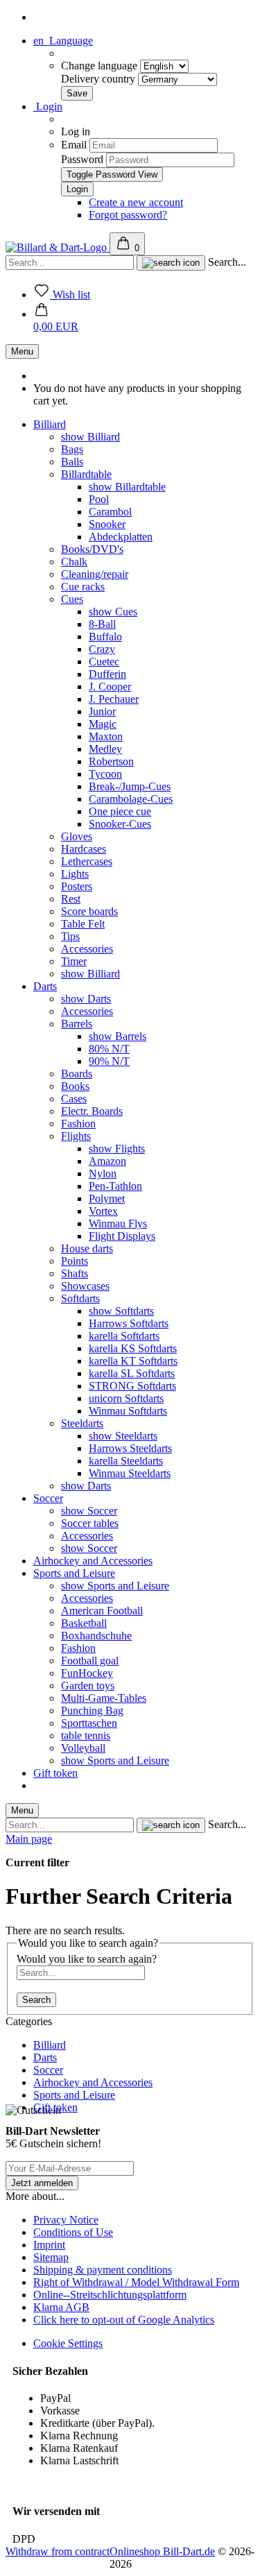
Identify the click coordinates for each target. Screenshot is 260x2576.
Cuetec (104, 662)
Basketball (84, 1623)
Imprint (49, 2245)
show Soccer (89, 1511)
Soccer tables (90, 1523)
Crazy (102, 649)
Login (48, 106)
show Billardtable (127, 487)
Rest (71, 899)
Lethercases (87, 861)
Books (75, 1086)
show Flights (117, 1149)
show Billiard (90, 437)
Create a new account (136, 202)
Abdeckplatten (121, 537)
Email (74, 145)
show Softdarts (121, 1311)
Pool (99, 499)
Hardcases (84, 849)
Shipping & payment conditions (103, 2270)
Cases (74, 1099)
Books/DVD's (92, 549)
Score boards (89, 911)
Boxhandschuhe (96, 1636)
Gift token (55, 1773)
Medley (105, 749)
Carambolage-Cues (131, 799)
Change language (101, 66)
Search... (227, 262)
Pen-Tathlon (115, 1186)
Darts (45, 986)
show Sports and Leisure (115, 1586)
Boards (77, 1074)
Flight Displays (122, 1236)
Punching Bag (92, 1711)
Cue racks (83, 587)
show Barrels (118, 1036)
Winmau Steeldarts (130, 1473)
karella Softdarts (124, 1336)
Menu (22, 351)
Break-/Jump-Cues (130, 786)
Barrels (77, 1024)
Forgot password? (128, 215)
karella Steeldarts (126, 1461)
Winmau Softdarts (128, 1411)
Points (75, 1261)
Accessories (87, 949)
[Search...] (171, 263)
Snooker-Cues (120, 824)
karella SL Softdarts (132, 1373)
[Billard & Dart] (58, 247)
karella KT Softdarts (133, 1361)
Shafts (75, 1273)
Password (82, 159)
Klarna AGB (61, 2307)
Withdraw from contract (58, 2551)
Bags (72, 449)
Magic (103, 724)
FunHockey (87, 1673)
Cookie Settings (68, 2343)
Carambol (110, 512)
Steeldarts (82, 1423)
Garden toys (88, 1686)
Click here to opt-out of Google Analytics (124, 2320)
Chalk (74, 562)
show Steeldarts (123, 1436)
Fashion (78, 1124)
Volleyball (83, 1748)
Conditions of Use (73, 2232)
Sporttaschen (89, 1723)
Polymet (107, 1199)
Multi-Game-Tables (104, 1698)
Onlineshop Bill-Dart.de (162, 2551)
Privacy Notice (66, 2220)
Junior (102, 711)
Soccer (48, 1498)
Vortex (103, 1211)
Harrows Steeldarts (130, 1448)
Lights (75, 874)
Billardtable (86, 474)
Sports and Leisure (74, 1573)
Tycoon (105, 774)
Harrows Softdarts (129, 1323)
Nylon (103, 1174)
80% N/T (109, 1049)
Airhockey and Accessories (93, 1561)
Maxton (106, 736)
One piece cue (120, 811)
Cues (72, 599)
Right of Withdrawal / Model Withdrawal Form (136, 2282)
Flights (76, 1136)
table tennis (86, 1735)
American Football (102, 1611)
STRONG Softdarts (132, 1386)
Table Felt (83, 924)
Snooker (107, 524)
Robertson (111, 761)
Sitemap (51, 2257)
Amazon (107, 1161)
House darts (87, 1248)
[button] (56, 320)
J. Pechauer (114, 699)
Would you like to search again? (87, 1959)
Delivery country (99, 79)
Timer (74, 961)
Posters (77, 886)
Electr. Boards (92, 1111)
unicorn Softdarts (126, 1398)
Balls (72, 462)
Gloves (77, 836)
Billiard (50, 424)
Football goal (90, 1661)
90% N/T (109, 1061)
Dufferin (107, 674)
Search (36, 2000)
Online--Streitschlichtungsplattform (110, 2295)
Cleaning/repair (95, 574)
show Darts (86, 999)
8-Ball (102, 624)
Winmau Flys (118, 1223)
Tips (70, 936)
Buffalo (105, 637)
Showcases (85, 1286)
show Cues (113, 612)
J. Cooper (110, 686)
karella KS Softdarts (133, 1348)
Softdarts (80, 1298)
